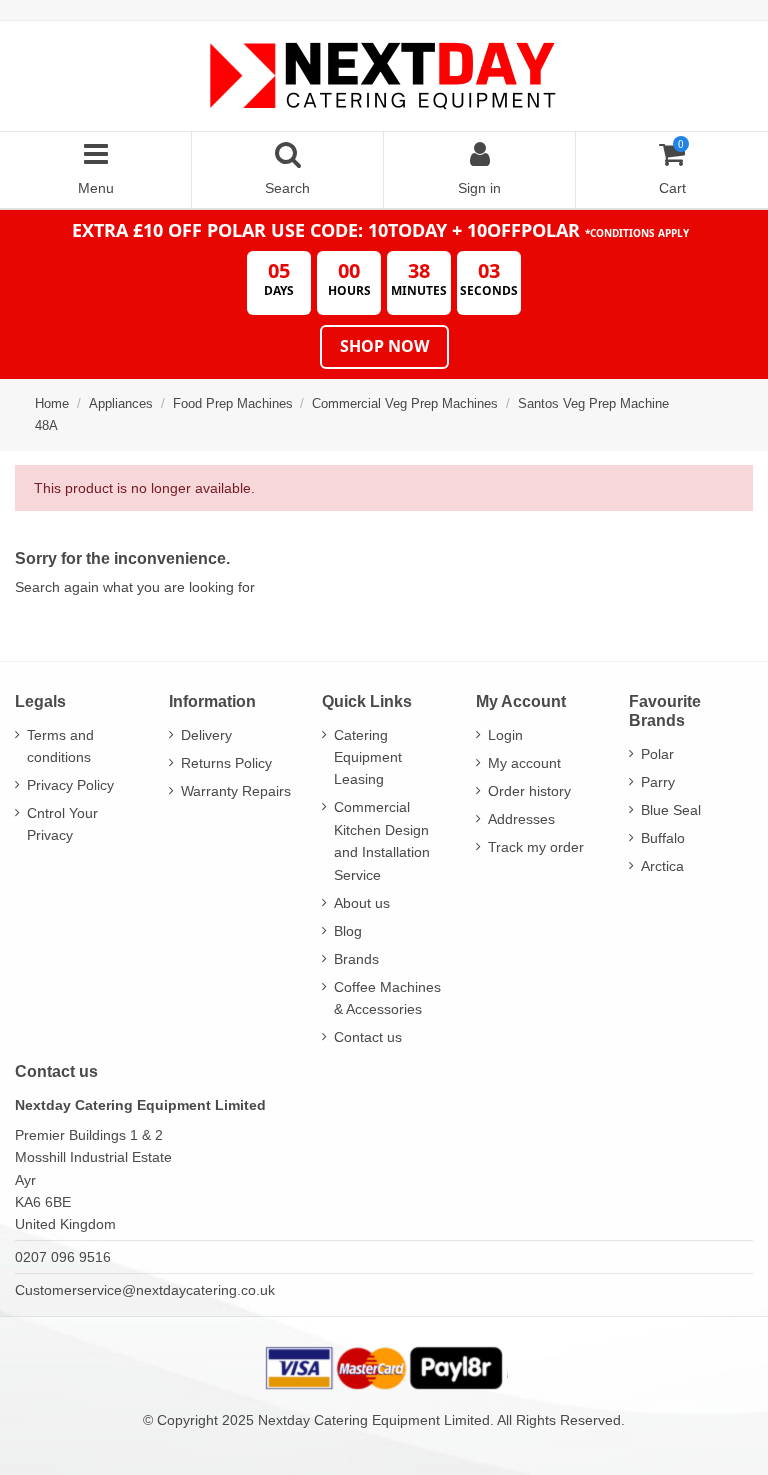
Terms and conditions (60, 746)
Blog (348, 931)
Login (505, 735)
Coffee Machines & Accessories (387, 998)
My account (524, 763)
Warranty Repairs (236, 791)
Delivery (206, 735)
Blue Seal (671, 810)
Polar (657, 754)
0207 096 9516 (63, 1257)
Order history (529, 791)
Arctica (662, 866)
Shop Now (384, 346)
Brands (356, 959)
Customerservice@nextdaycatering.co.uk (145, 1290)
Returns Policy (226, 763)
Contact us (368, 1037)
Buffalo (663, 838)
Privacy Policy (70, 785)
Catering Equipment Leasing (368, 757)
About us (362, 903)
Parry (658, 782)
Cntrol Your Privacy (62, 824)
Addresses (521, 819)
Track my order (536, 847)
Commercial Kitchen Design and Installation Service (382, 840)
